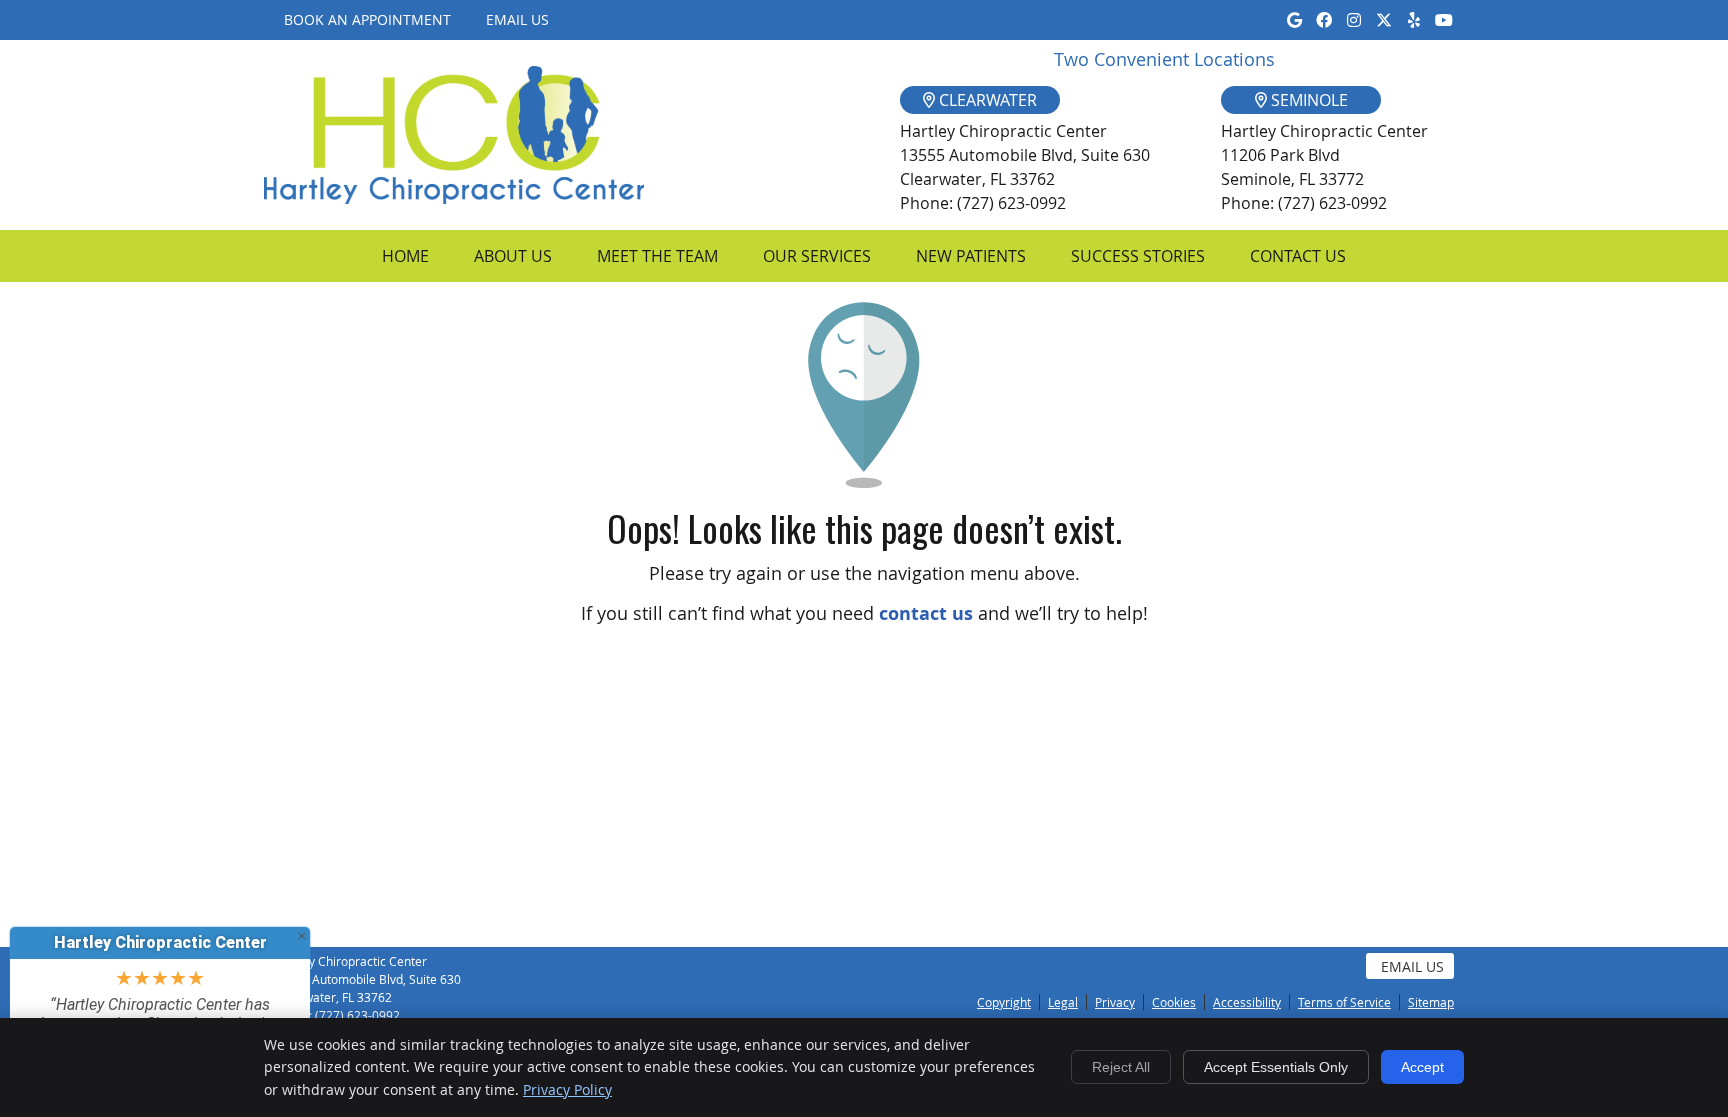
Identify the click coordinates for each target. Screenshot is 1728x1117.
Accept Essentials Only (1276, 1067)
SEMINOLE (1307, 100)
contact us (926, 613)
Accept (1422, 1067)
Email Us (517, 19)
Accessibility (1247, 1002)
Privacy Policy (567, 1089)
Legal (1063, 1002)
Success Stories (1138, 256)
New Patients (971, 256)
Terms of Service (1344, 1002)
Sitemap (1431, 1002)
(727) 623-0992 (357, 1015)
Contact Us (1298, 256)
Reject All (1121, 1067)
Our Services (817, 256)
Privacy (1115, 1002)
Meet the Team (657, 256)
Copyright (1004, 1002)
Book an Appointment (367, 19)
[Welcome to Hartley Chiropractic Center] (454, 197)
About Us (513, 256)
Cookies (1174, 1002)
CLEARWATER (986, 100)
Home (405, 256)
